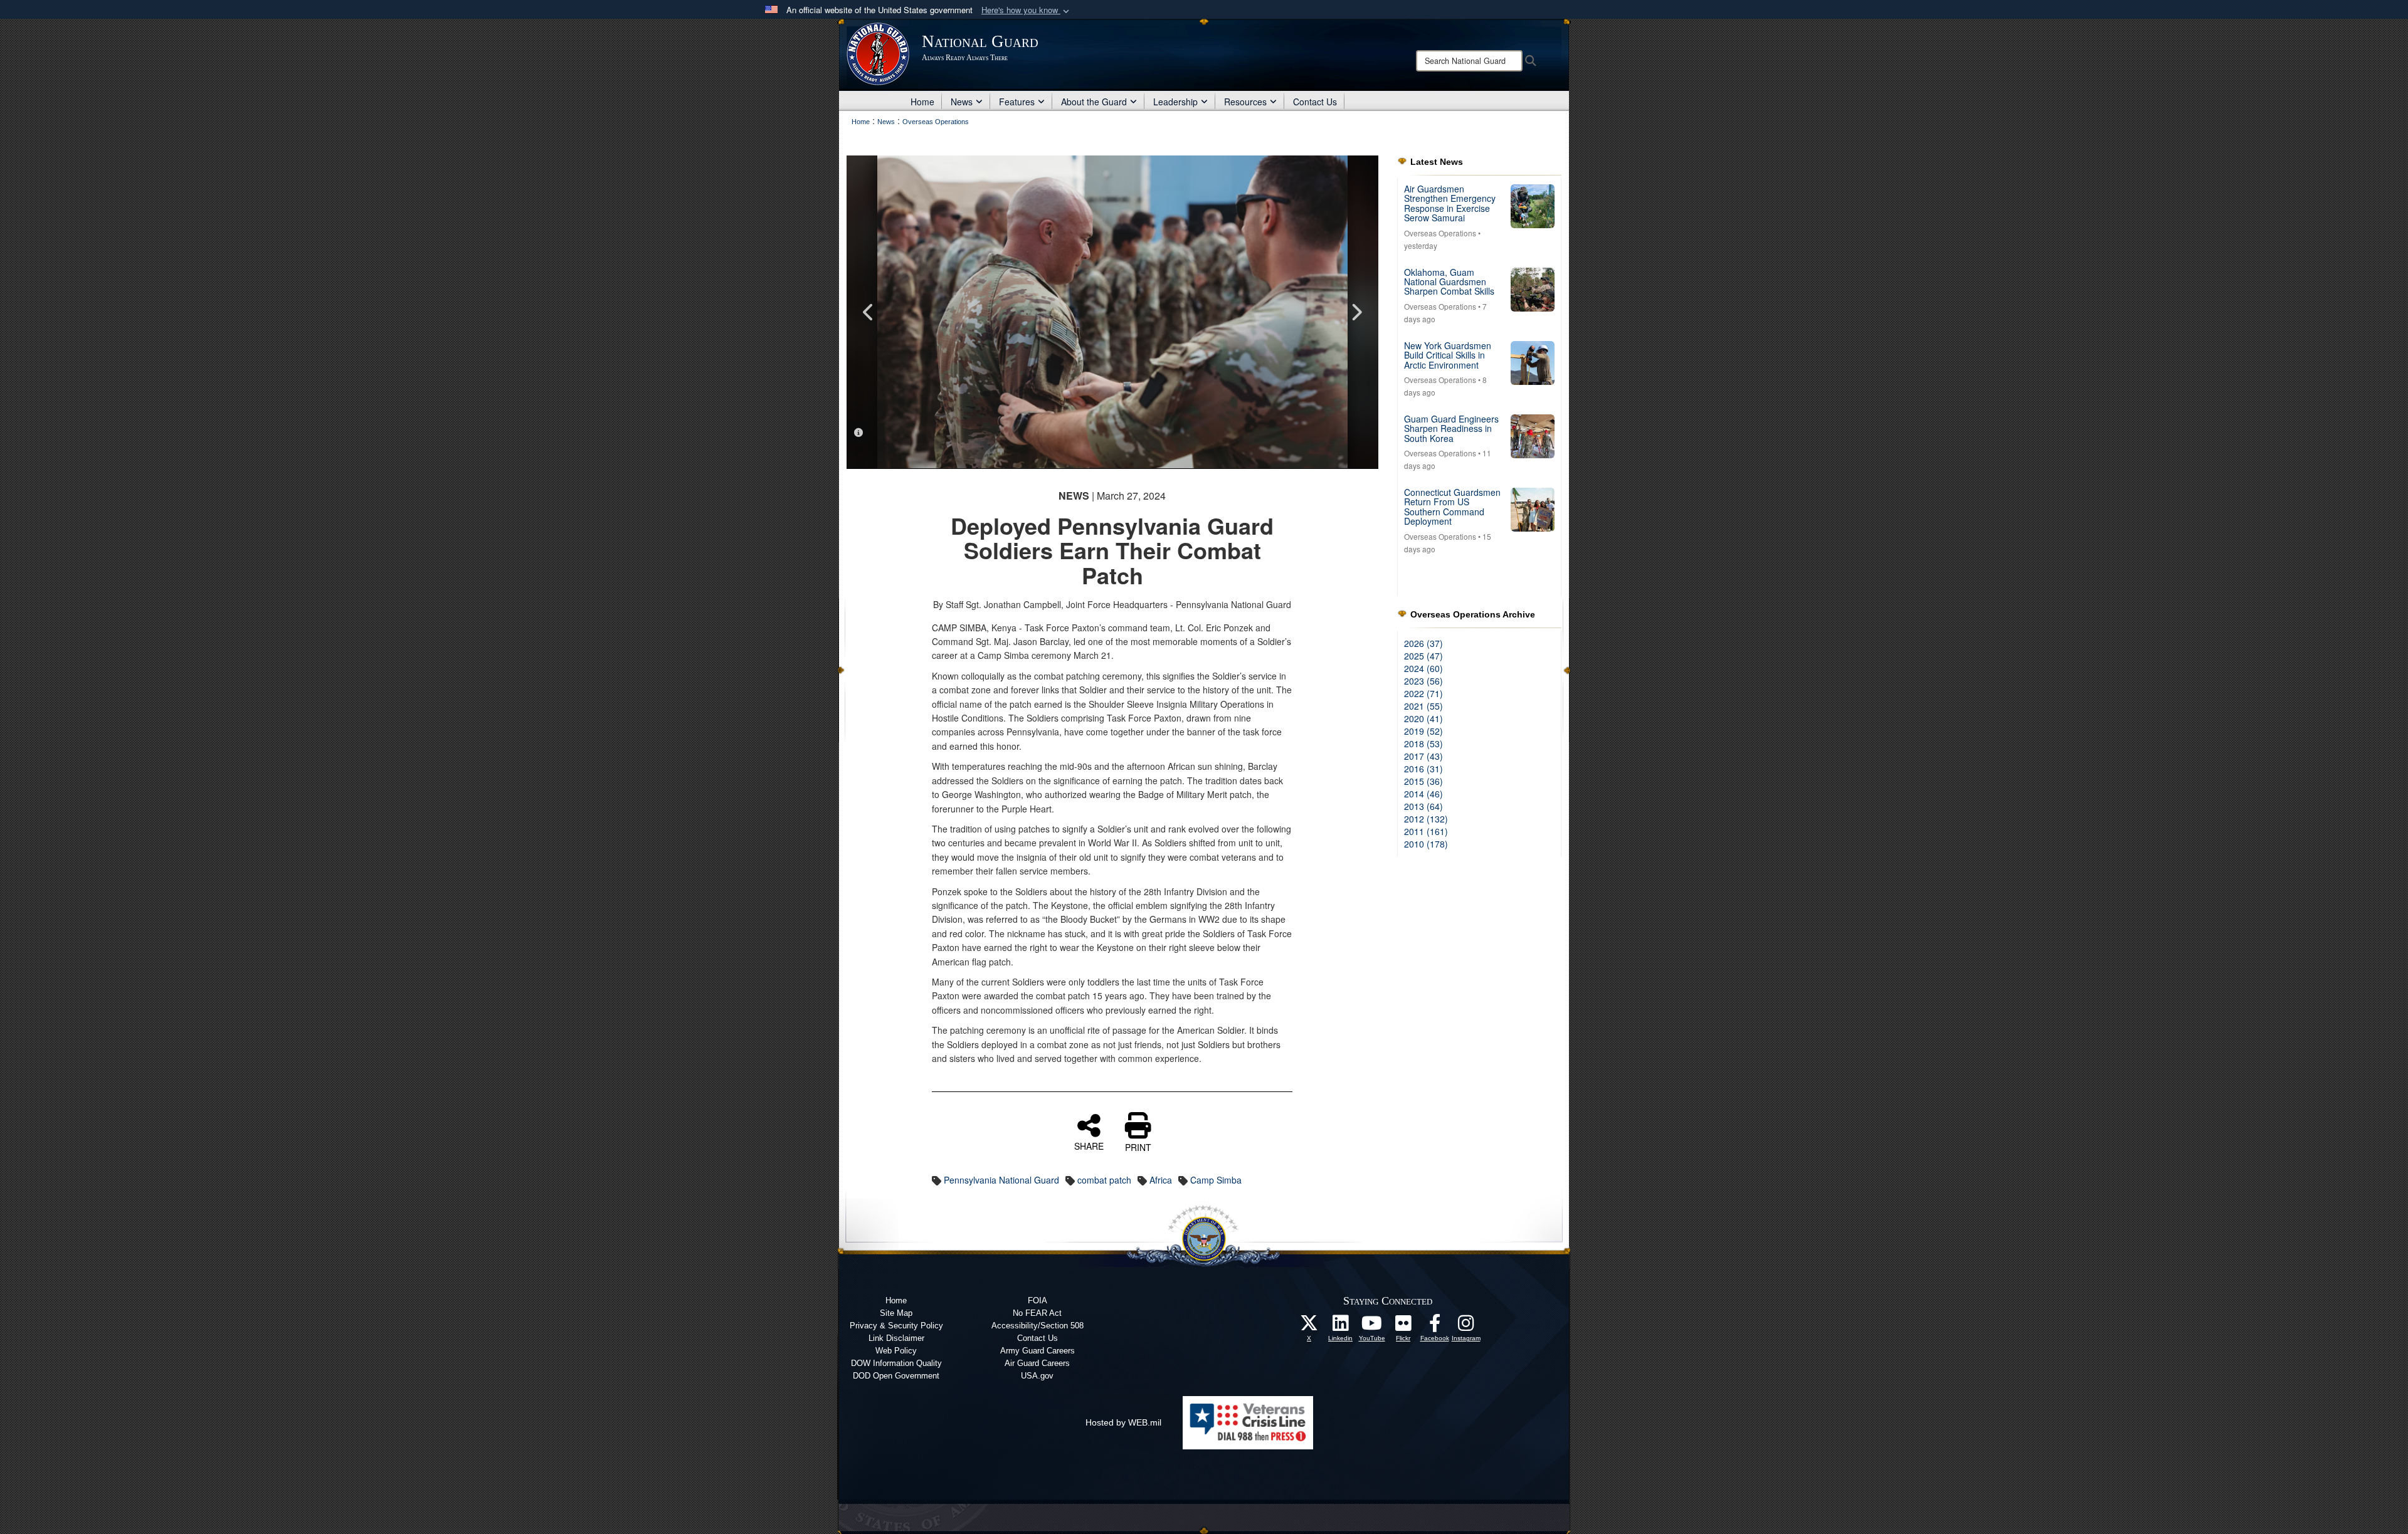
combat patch (1104, 1180)
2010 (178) (1426, 844)
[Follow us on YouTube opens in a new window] (1372, 1326)
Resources (1245, 102)
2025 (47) (1423, 656)
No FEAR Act (1037, 1313)
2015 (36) (1423, 781)
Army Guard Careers (1038, 1351)
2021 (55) (1423, 706)
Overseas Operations (1440, 233)
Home (922, 102)
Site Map (896, 1313)
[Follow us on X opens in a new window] (1309, 1326)
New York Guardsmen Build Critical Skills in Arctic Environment (1448, 355)
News (962, 102)
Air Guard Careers (1037, 1363)
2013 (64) (1423, 806)
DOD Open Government (896, 1376)
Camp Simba (1216, 1180)
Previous (869, 312)
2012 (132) (1426, 819)
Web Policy (896, 1351)
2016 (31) (1423, 769)
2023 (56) (1423, 681)
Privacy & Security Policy (896, 1326)
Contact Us (1315, 102)
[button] (1027, 10)
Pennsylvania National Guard (1001, 1180)
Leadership (1175, 102)
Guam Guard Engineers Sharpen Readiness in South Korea (1451, 428)
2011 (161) (1426, 831)
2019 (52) (1423, 731)
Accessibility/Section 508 (1038, 1326)
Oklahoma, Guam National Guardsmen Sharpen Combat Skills (1449, 282)
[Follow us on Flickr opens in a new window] (1403, 1326)
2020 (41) (1423, 718)
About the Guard (1094, 102)
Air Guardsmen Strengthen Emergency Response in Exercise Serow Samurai (1450, 203)
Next (1356, 312)
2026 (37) (1423, 643)
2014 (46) (1423, 794)
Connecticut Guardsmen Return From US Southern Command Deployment (1452, 507)
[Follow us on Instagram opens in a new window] (1466, 1326)
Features (1017, 102)
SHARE (1089, 1145)
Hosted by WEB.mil (1123, 1422)
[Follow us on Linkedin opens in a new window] (1341, 1326)
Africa (1161, 1180)
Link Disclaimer (896, 1338)
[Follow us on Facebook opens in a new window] (1435, 1326)
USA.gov (1037, 1376)
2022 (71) (1423, 693)
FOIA (1038, 1300)
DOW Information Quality (896, 1363)
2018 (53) (1423, 743)
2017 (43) (1423, 756)
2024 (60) (1423, 668)
